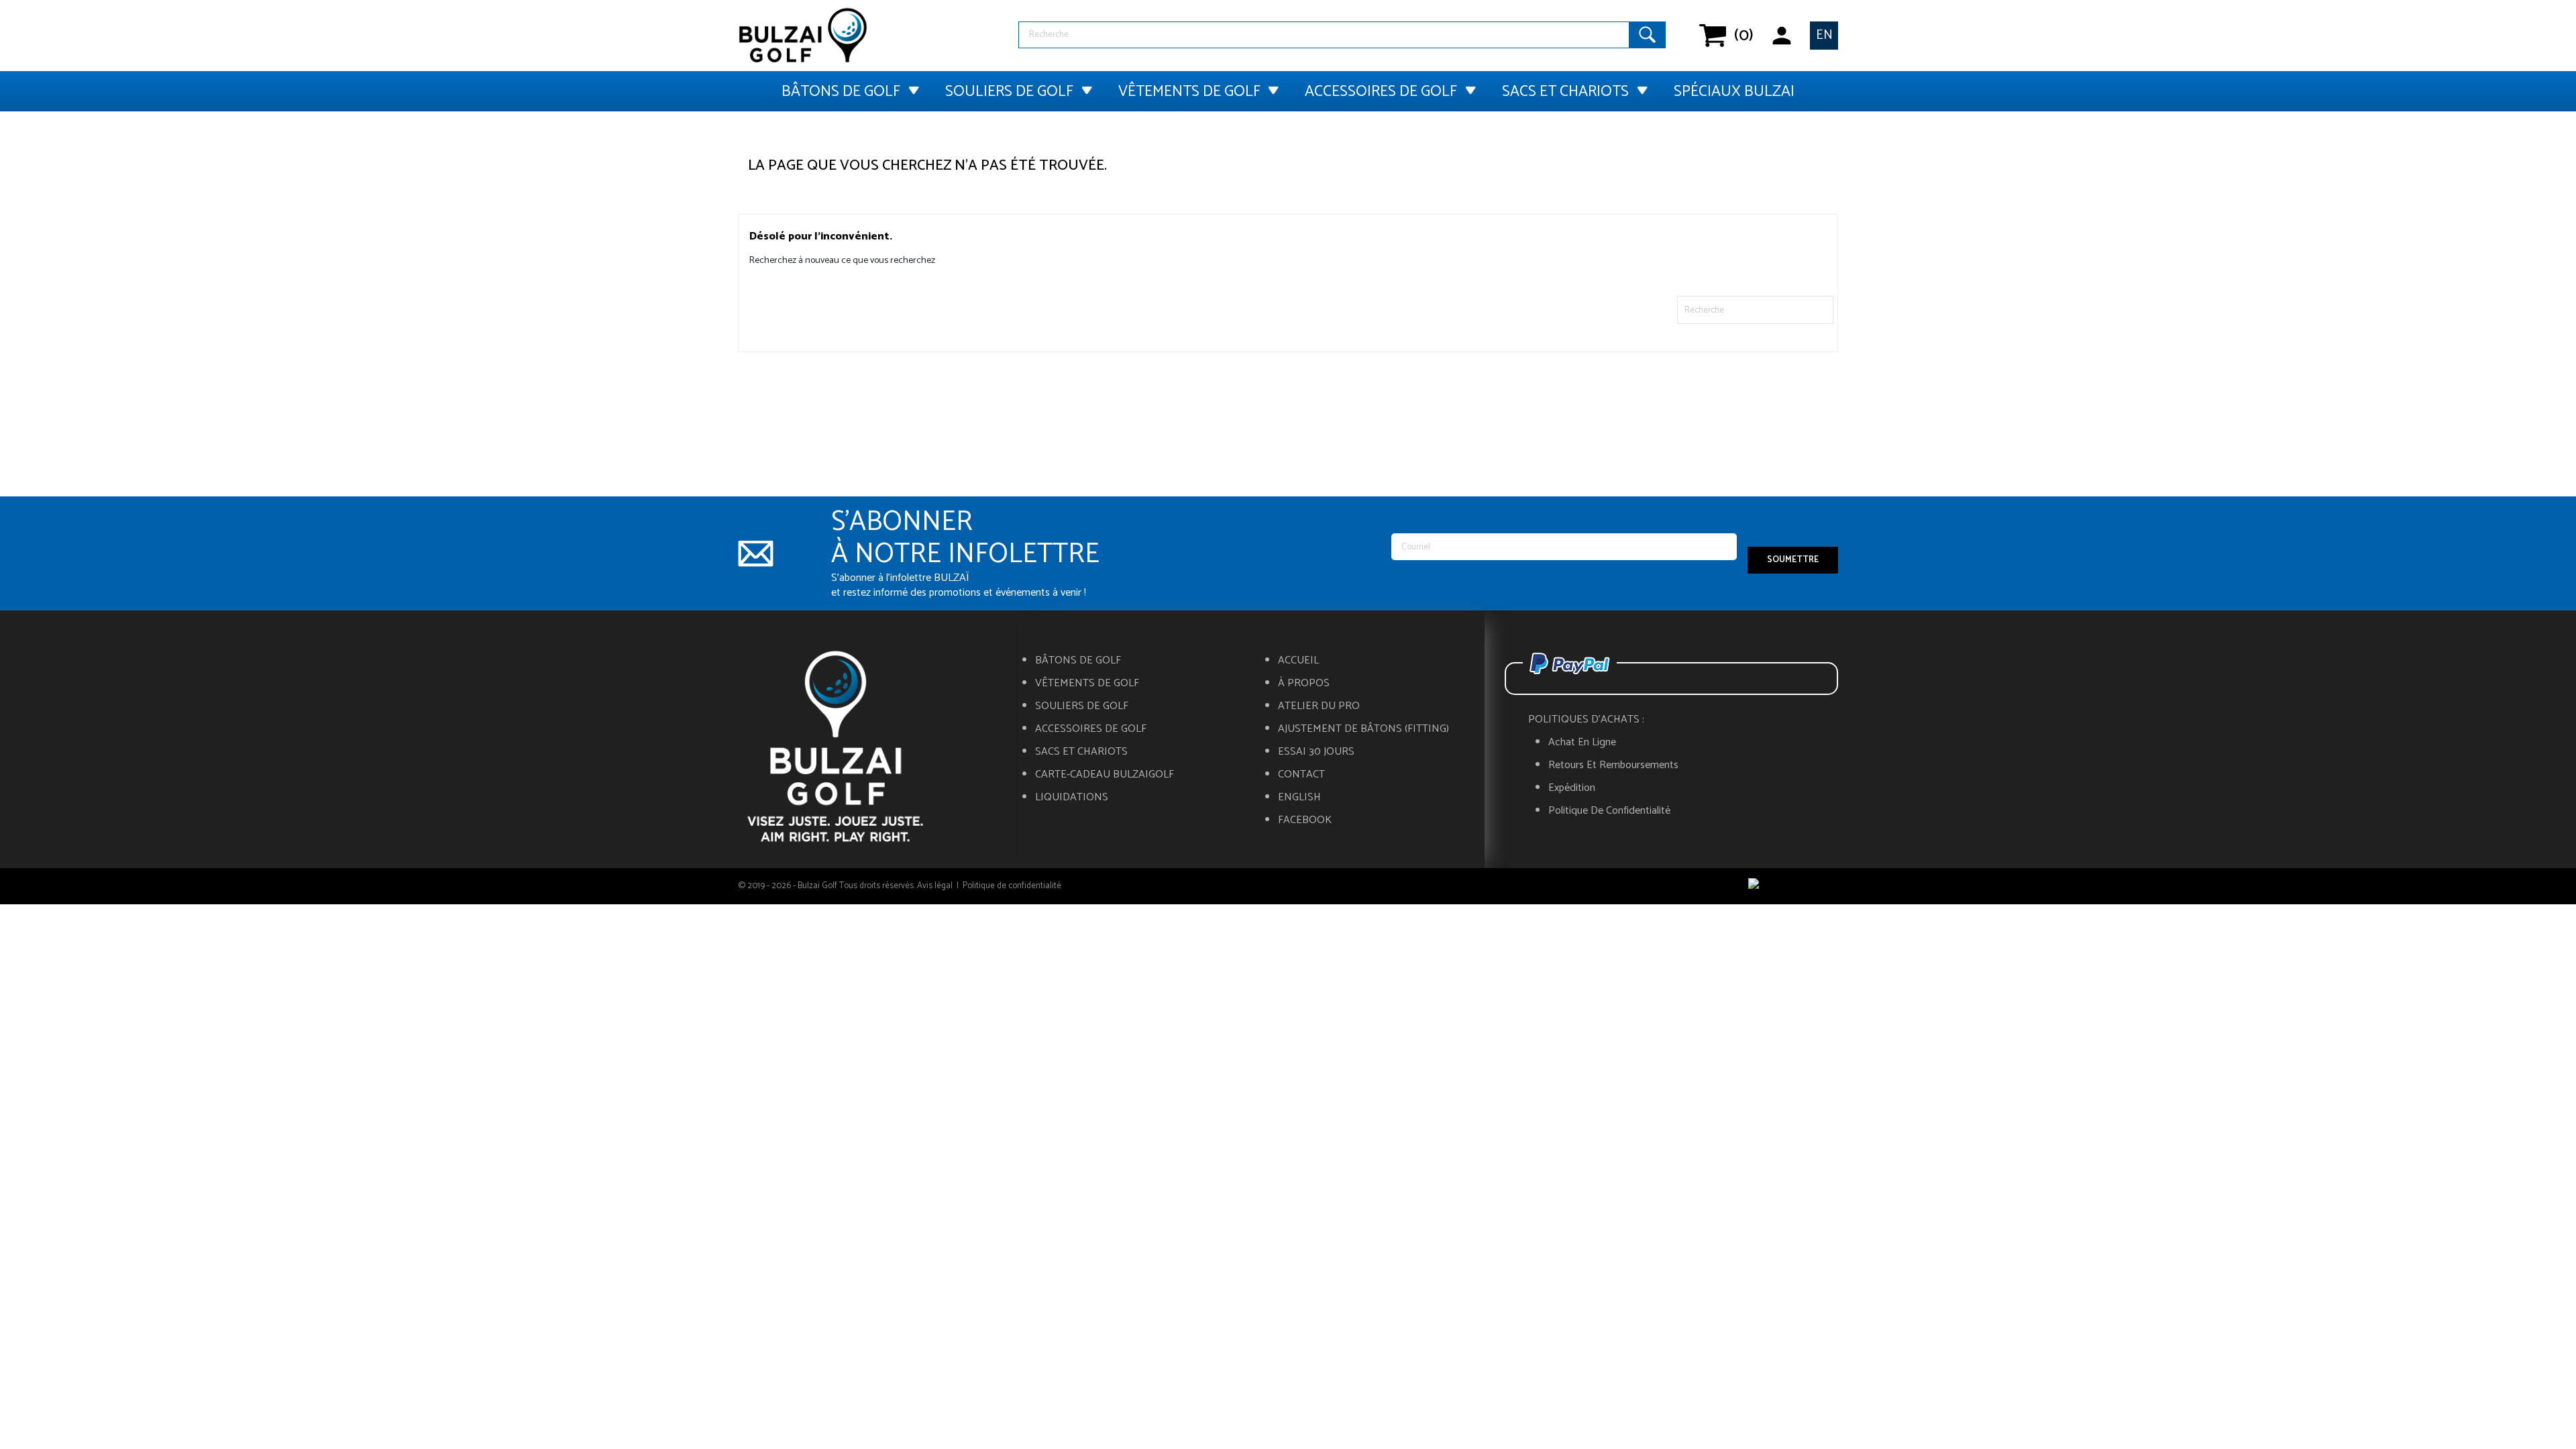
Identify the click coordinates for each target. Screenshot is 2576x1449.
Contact (1301, 775)
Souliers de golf (1009, 92)
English (1299, 798)
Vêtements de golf (1189, 92)
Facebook (1305, 820)
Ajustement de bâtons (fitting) (1363, 729)
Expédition (1572, 788)
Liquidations (1072, 798)
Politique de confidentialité (1609, 811)
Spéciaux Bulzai (1734, 92)
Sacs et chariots (1565, 92)
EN (1824, 35)
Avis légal (935, 886)
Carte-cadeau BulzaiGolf (1105, 775)
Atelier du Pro (1319, 706)
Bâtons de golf (841, 92)
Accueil (1298, 661)
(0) (1734, 36)
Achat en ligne (1582, 743)
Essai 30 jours (1316, 752)
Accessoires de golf (1381, 92)
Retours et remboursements (1613, 765)
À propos (1304, 684)
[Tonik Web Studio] (1793, 886)
